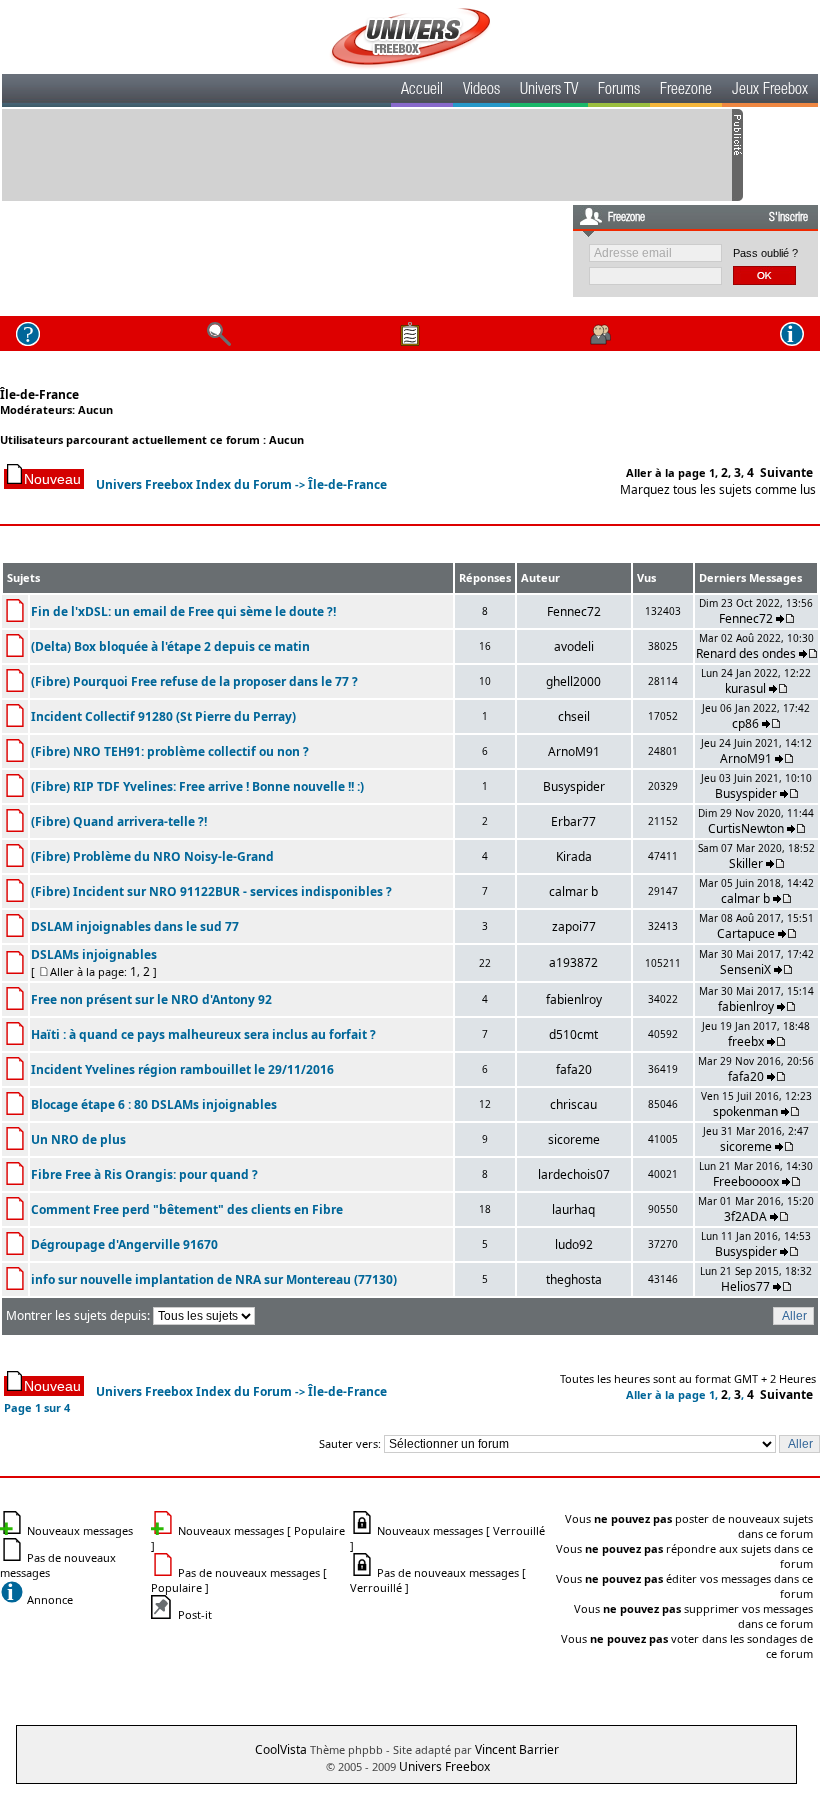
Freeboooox (746, 1181)
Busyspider (574, 786)
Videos (481, 91)
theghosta (574, 1279)
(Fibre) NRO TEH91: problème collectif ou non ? (170, 751)
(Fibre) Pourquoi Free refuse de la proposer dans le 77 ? (194, 681)
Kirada (574, 856)
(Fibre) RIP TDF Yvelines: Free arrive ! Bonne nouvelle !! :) (197, 786)
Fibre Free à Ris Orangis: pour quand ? (144, 1174)
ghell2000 (573, 681)
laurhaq (573, 1209)
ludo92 (574, 1244)
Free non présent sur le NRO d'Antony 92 (151, 999)
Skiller (746, 863)
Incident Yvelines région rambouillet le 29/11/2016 (182, 1069)
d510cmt (573, 1034)
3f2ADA (745, 1216)
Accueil (422, 91)
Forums (619, 91)
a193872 (573, 962)
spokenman (745, 1111)
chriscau (573, 1104)
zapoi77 (574, 926)
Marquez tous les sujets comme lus (718, 489)
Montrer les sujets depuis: (79, 1315)
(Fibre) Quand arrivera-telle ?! (119, 821)
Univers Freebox (444, 1766)
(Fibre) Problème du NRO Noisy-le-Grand (152, 856)
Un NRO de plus (78, 1139)
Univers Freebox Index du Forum (194, 484)
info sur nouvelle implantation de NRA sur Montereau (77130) (214, 1279)
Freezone (686, 91)
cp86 (745, 723)
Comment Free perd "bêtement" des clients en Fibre (187, 1209)
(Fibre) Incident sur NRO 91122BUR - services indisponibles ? (211, 891)
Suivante (786, 472)
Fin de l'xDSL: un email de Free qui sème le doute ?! (183, 611)
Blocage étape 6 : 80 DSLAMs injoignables (154, 1104)
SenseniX (745, 969)
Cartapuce (746, 933)
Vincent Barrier (517, 1749)
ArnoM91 (574, 751)
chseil (574, 716)
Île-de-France (39, 394)
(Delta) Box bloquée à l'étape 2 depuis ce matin (170, 646)
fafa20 (574, 1069)
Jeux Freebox (770, 91)
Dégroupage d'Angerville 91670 (124, 1244)
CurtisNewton (746, 828)
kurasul (745, 688)
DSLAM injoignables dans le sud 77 (135, 926)
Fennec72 (574, 611)
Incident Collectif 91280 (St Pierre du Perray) (163, 716)
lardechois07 (574, 1174)
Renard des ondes (746, 653)
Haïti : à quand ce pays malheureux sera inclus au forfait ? (203, 1034)
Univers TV (549, 91)
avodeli (574, 646)
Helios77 (745, 1286)
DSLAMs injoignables (94, 954)
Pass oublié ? (765, 253)
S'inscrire (788, 218)
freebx (746, 1041)
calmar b (573, 891)
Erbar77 (573, 821)
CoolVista (281, 1749)
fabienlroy (574, 999)
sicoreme (574, 1139)
